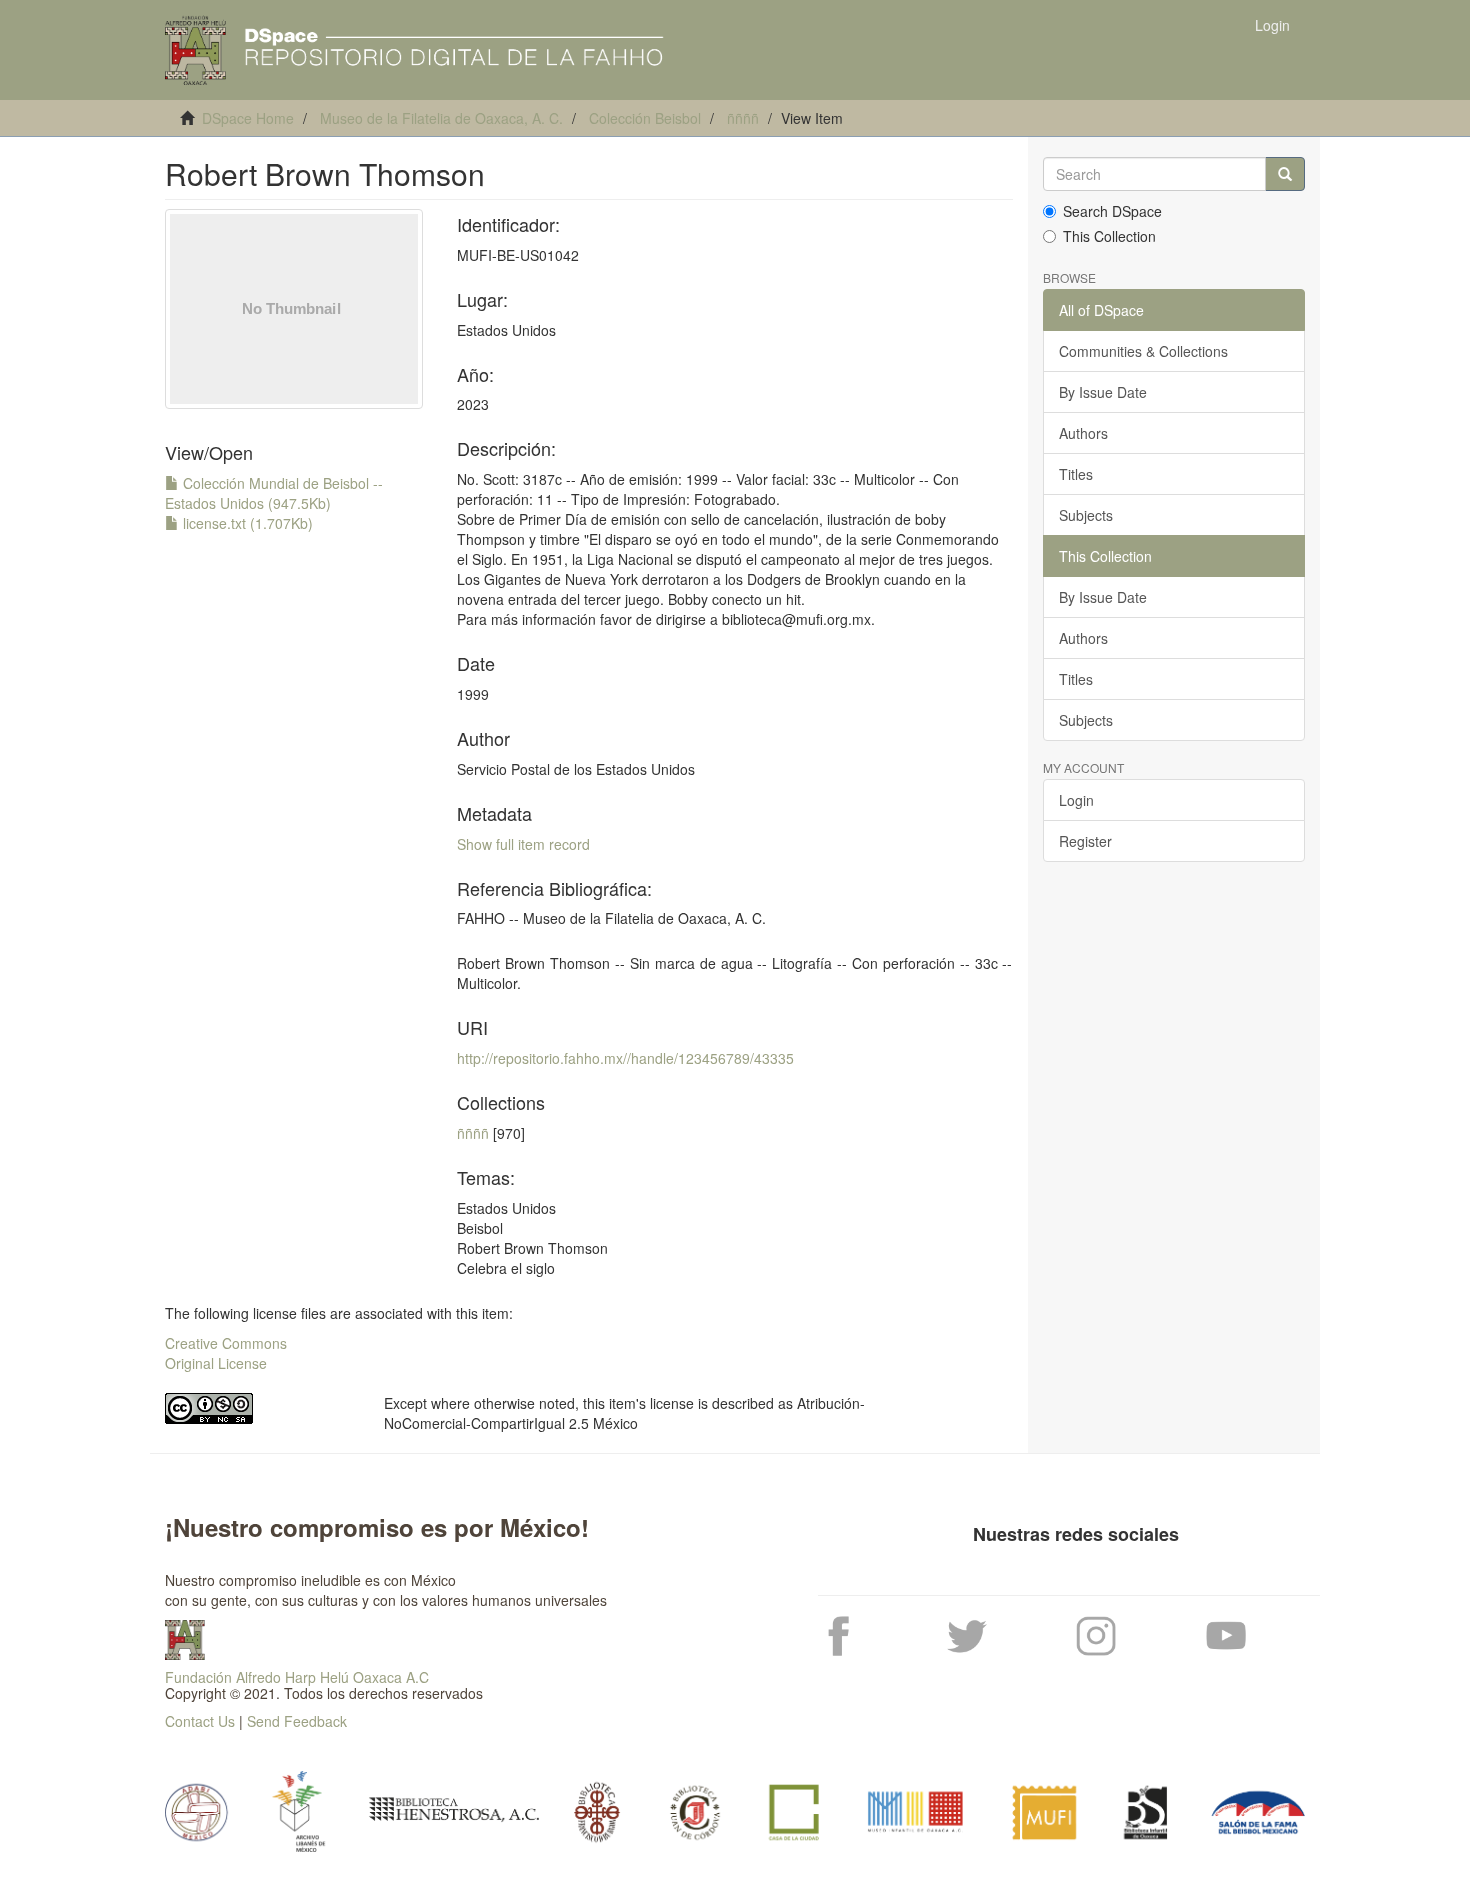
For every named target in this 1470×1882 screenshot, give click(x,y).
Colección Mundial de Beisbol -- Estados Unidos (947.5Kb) (274, 493)
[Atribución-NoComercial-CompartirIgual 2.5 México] (259, 1408)
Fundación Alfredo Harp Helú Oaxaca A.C (297, 1677)
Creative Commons (226, 1343)
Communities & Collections (1143, 351)
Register (1085, 841)
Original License (216, 1363)
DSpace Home (248, 118)
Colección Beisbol (645, 118)
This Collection (1109, 236)
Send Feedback (297, 1721)
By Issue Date (1103, 392)
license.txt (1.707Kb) (246, 523)
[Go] (1285, 174)
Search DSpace (1112, 211)
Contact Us (200, 1721)
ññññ (743, 118)
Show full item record (523, 844)
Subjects (1086, 515)
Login (1076, 800)
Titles (1076, 474)
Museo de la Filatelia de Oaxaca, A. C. (441, 118)
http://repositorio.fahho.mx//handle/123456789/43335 (625, 1058)
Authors (1083, 433)
